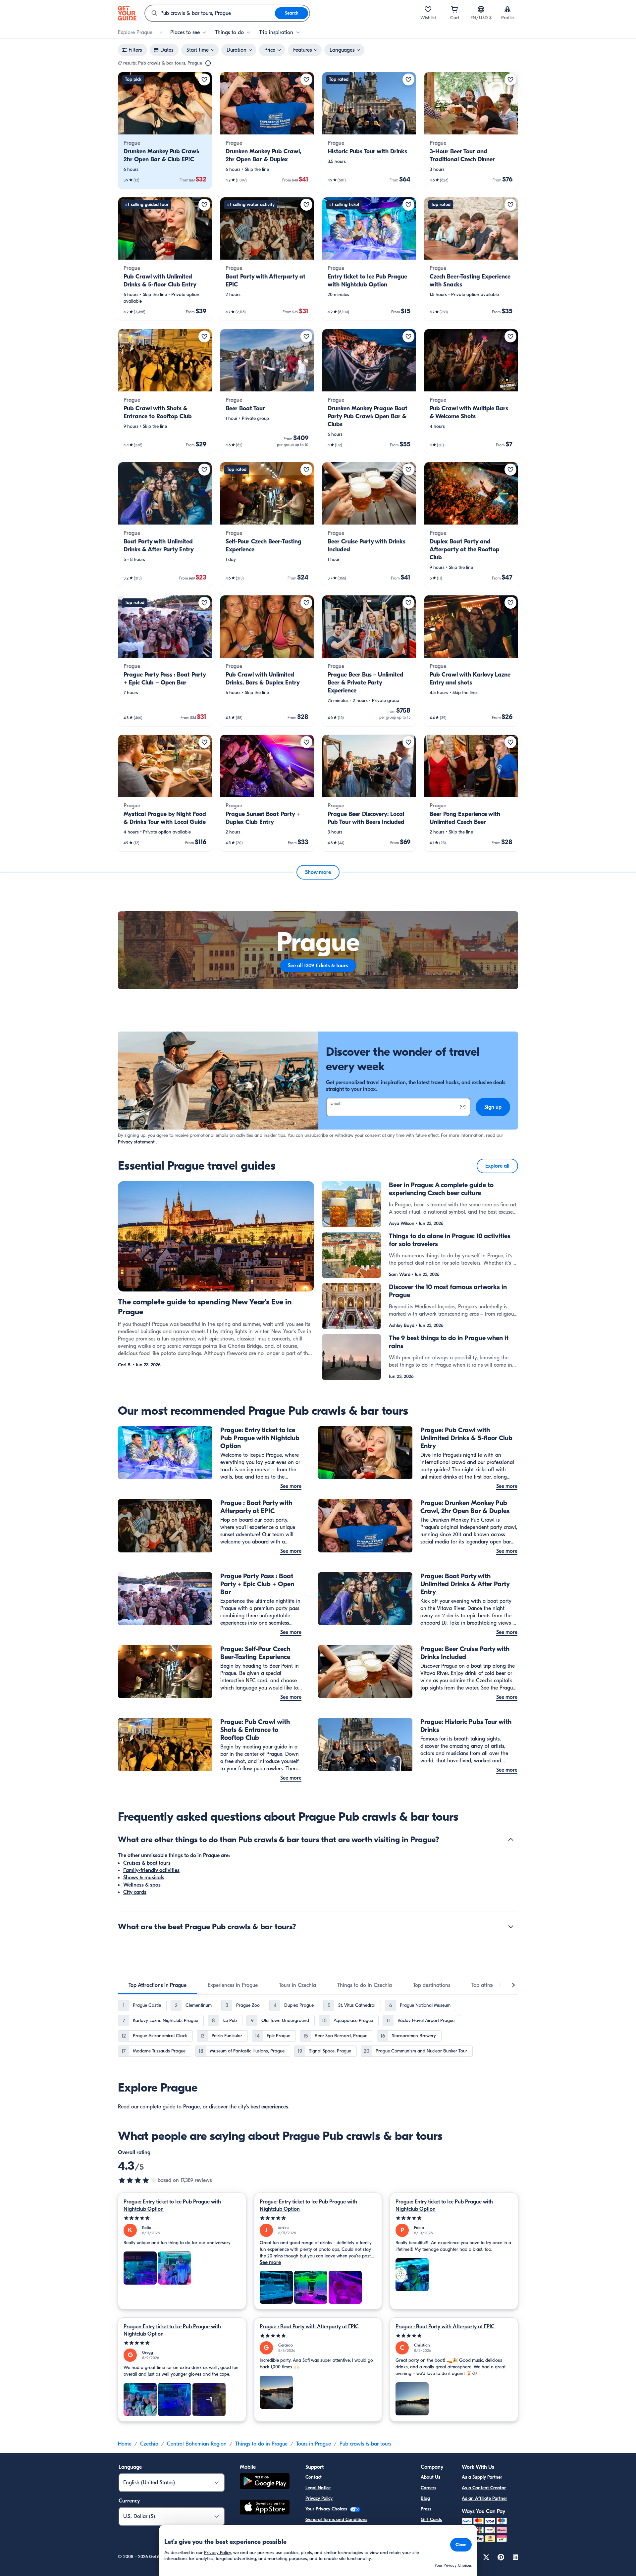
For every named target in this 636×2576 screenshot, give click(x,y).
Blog (425, 2498)
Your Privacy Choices (327, 2509)
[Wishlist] (428, 9)
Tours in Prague (314, 2444)
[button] (165, 130)
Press (426, 2509)
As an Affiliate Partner (484, 2498)
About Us (430, 2477)
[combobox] (210, 13)
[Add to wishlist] (204, 79)
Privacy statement (136, 1142)
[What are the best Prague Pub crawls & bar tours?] (511, 1927)
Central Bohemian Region (197, 2444)
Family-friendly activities (151, 1870)
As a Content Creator (484, 2488)
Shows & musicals (144, 1878)
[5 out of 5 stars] (182, 2218)
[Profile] (507, 9)
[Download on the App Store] (265, 2508)
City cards (135, 1892)
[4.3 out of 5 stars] (138, 2180)
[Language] (481, 9)
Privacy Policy (319, 2498)
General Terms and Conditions (336, 2520)
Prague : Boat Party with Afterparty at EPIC (309, 2327)
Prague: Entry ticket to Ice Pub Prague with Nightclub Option (172, 2205)
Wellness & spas (142, 1885)
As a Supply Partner (482, 2477)
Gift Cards (431, 2520)
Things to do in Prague (261, 2444)
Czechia (149, 2444)
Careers (428, 2488)
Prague (191, 2107)
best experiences (269, 2107)
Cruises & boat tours (147, 1863)
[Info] (208, 63)
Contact (314, 2477)
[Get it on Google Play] (265, 2482)
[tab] (158, 1985)
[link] (165, 130)
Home (125, 2444)
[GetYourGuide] (127, 13)
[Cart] (454, 9)
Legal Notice (318, 2488)
